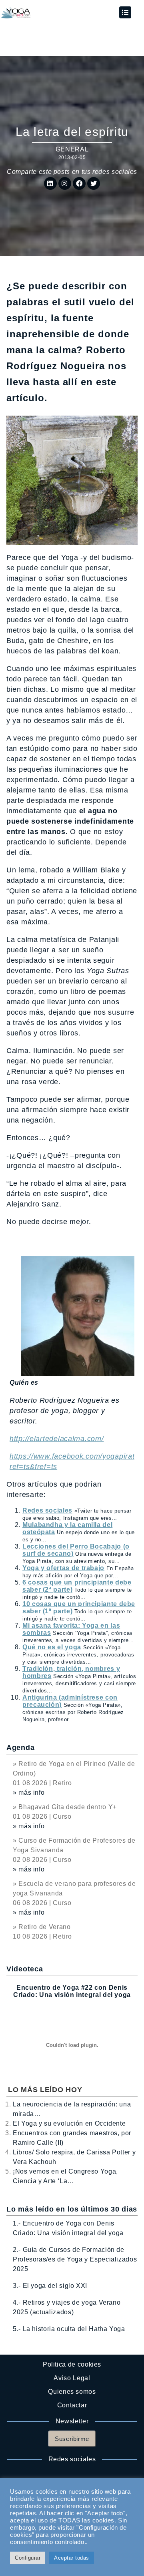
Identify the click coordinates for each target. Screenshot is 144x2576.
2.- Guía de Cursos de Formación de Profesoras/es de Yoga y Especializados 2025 (75, 2259)
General (72, 149)
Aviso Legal (72, 2378)
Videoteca (25, 1969)
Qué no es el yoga (52, 1647)
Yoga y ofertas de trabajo (63, 1568)
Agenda (20, 1748)
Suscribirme (72, 2439)
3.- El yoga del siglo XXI (50, 2286)
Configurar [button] (28, 2558)
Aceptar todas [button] (72, 2558)
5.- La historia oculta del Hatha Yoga (69, 2329)
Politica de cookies (72, 2364)
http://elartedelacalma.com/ (57, 1439)
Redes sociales (47, 1510)
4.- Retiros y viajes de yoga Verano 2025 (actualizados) (67, 2307)
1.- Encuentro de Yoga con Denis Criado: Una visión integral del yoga (68, 2228)
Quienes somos (72, 2392)
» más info (29, 1793)
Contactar (72, 2405)
